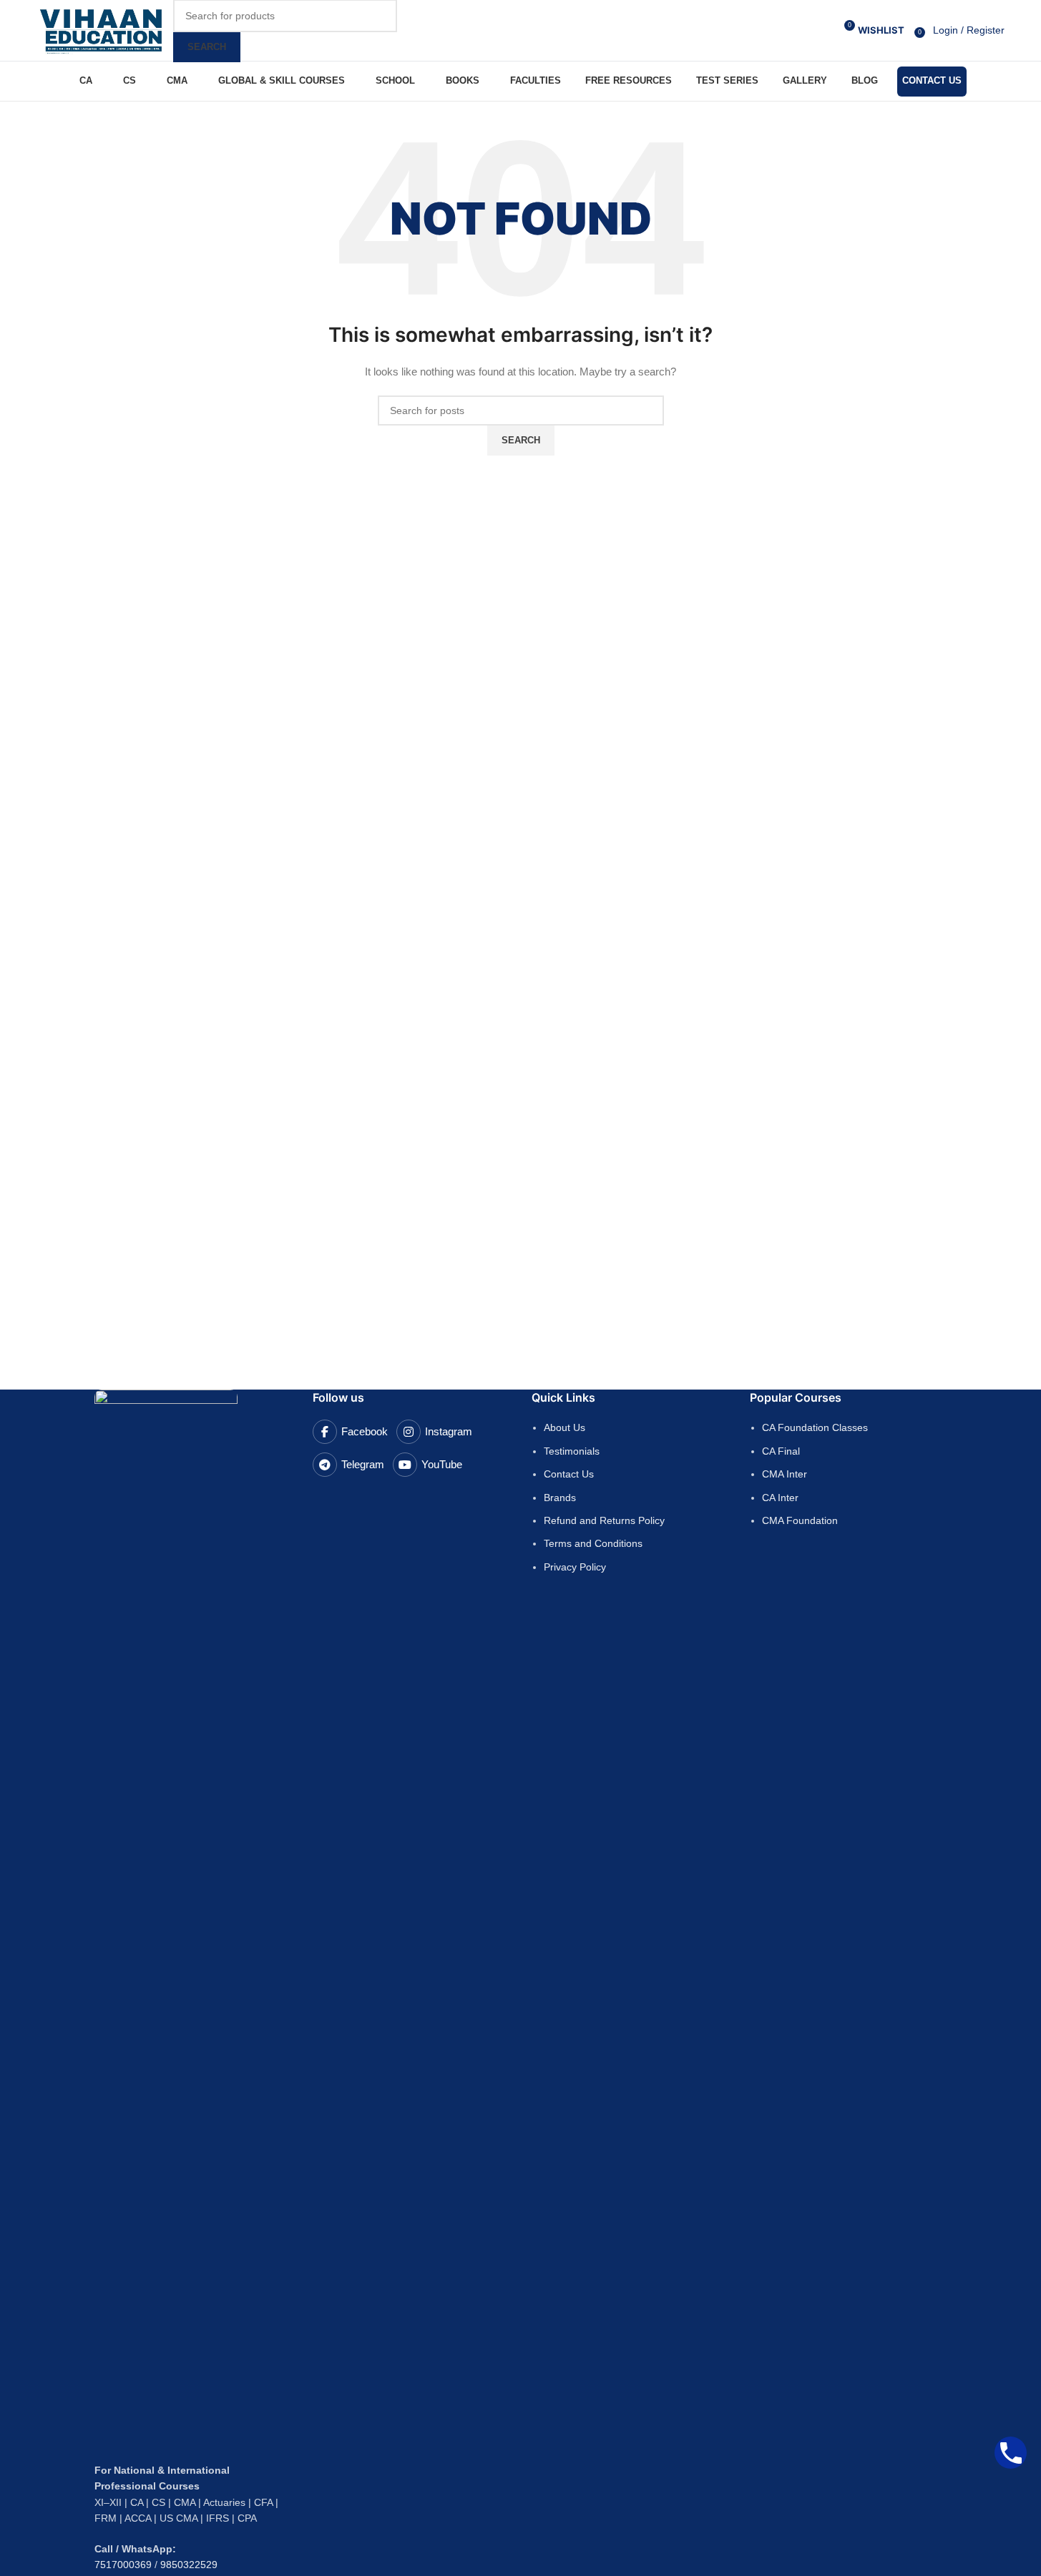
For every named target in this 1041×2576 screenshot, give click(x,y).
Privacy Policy (575, 1567)
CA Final (781, 1451)
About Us (565, 1427)
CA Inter (780, 1498)
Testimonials (572, 1451)
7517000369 (123, 2565)
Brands (560, 1498)
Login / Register (969, 30)
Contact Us (569, 1474)
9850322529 (189, 2565)
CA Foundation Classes (815, 1427)
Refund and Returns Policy (604, 1520)
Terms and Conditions (593, 1543)
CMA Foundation (800, 1520)
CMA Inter (785, 1474)
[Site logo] (101, 29)
